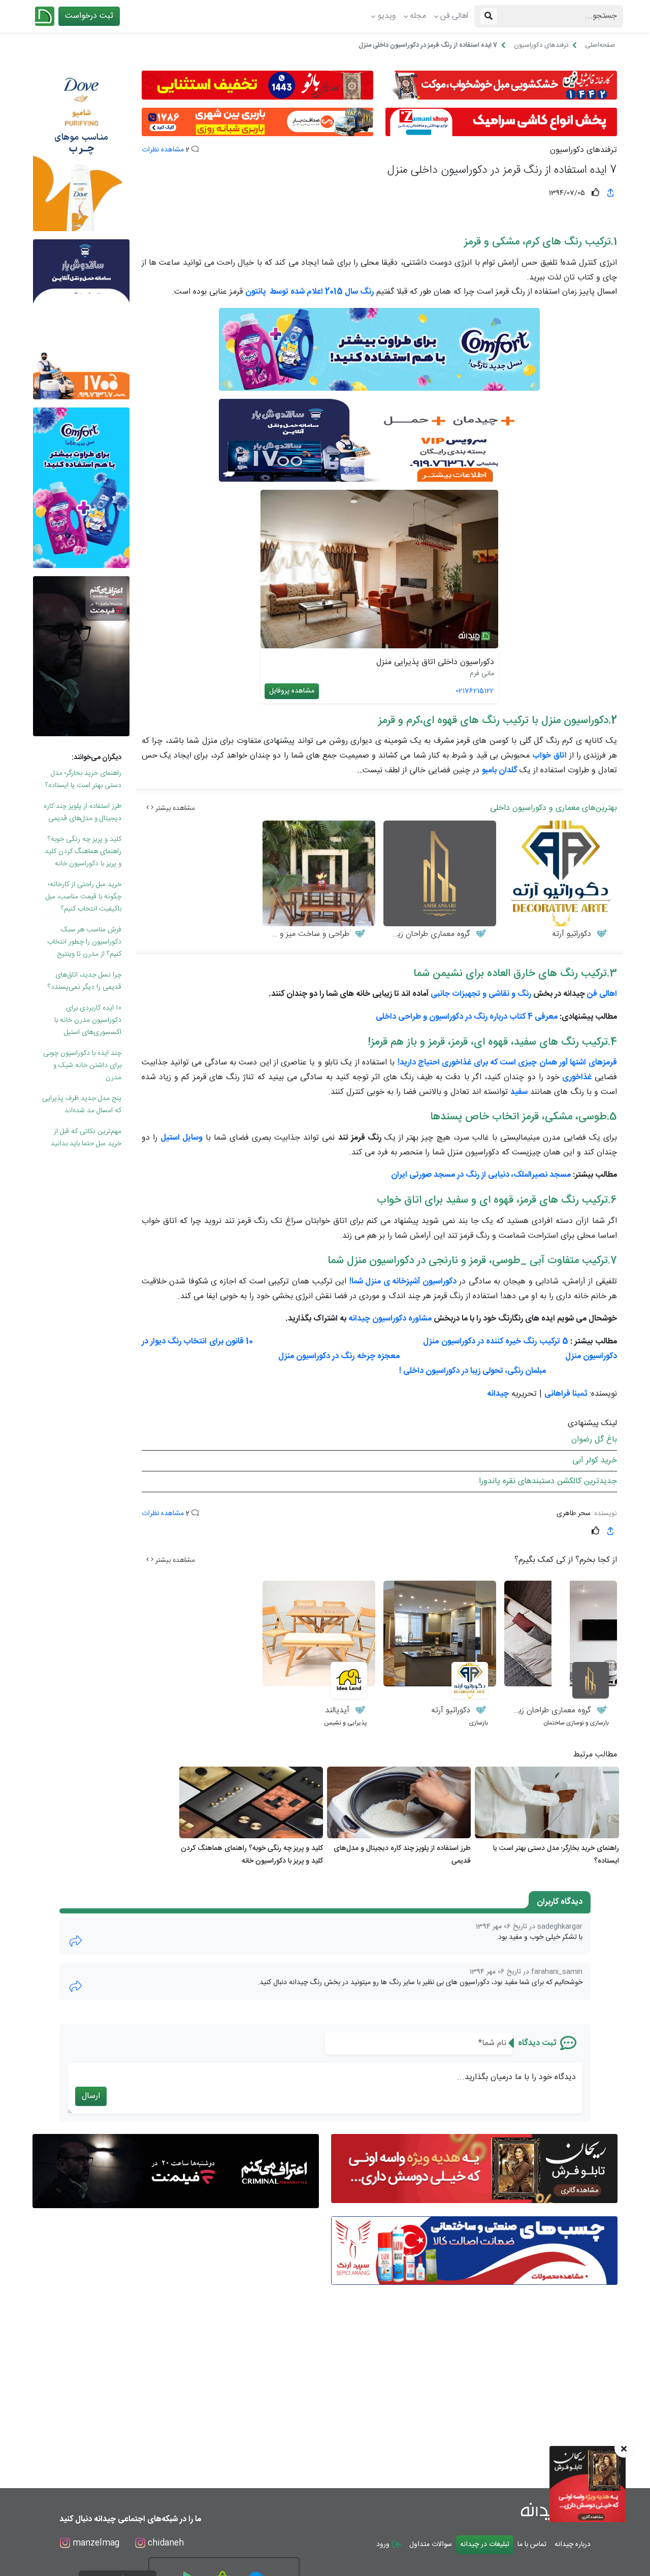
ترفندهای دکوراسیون (583, 150)
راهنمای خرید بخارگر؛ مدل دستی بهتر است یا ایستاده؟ (83, 779)
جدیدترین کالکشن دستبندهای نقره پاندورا (548, 1481)
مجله (418, 16)
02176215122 (475, 691)
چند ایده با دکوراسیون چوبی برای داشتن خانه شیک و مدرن (82, 1065)
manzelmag (95, 2543)
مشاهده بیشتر (174, 808)
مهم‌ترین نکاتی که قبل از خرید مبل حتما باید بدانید (86, 1138)
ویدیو (387, 16)
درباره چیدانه (573, 2544)
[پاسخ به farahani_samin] (76, 1986)
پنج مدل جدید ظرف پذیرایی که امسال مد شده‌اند (82, 1105)
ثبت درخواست (89, 16)
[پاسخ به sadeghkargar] (76, 1941)
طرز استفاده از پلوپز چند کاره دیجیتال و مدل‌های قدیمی (83, 812)
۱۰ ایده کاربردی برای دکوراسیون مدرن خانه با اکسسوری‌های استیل (88, 1020)
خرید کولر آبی (595, 1460)
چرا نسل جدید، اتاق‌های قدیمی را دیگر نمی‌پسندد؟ (85, 981)
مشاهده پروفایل (292, 691)
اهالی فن (454, 16)
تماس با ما (532, 2544)
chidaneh (165, 2543)
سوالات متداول (431, 2544)
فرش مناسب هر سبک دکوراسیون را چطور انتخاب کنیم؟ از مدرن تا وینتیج (84, 942)
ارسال (91, 2096)
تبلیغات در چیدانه (485, 2544)
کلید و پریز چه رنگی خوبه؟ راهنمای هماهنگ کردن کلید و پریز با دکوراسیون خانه (83, 852)
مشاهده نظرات (163, 150)
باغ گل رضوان (594, 1440)
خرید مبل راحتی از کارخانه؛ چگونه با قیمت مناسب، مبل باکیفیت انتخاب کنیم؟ (84, 897)
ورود (384, 2544)
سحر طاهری (574, 1514)
